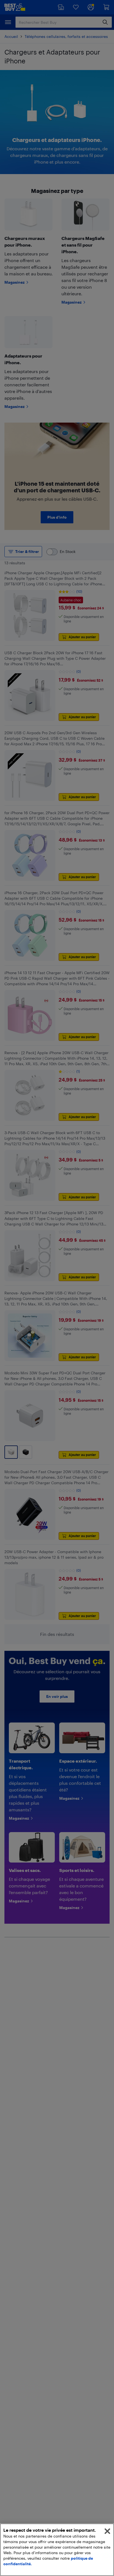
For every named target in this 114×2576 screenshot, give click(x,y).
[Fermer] (107, 2531)
